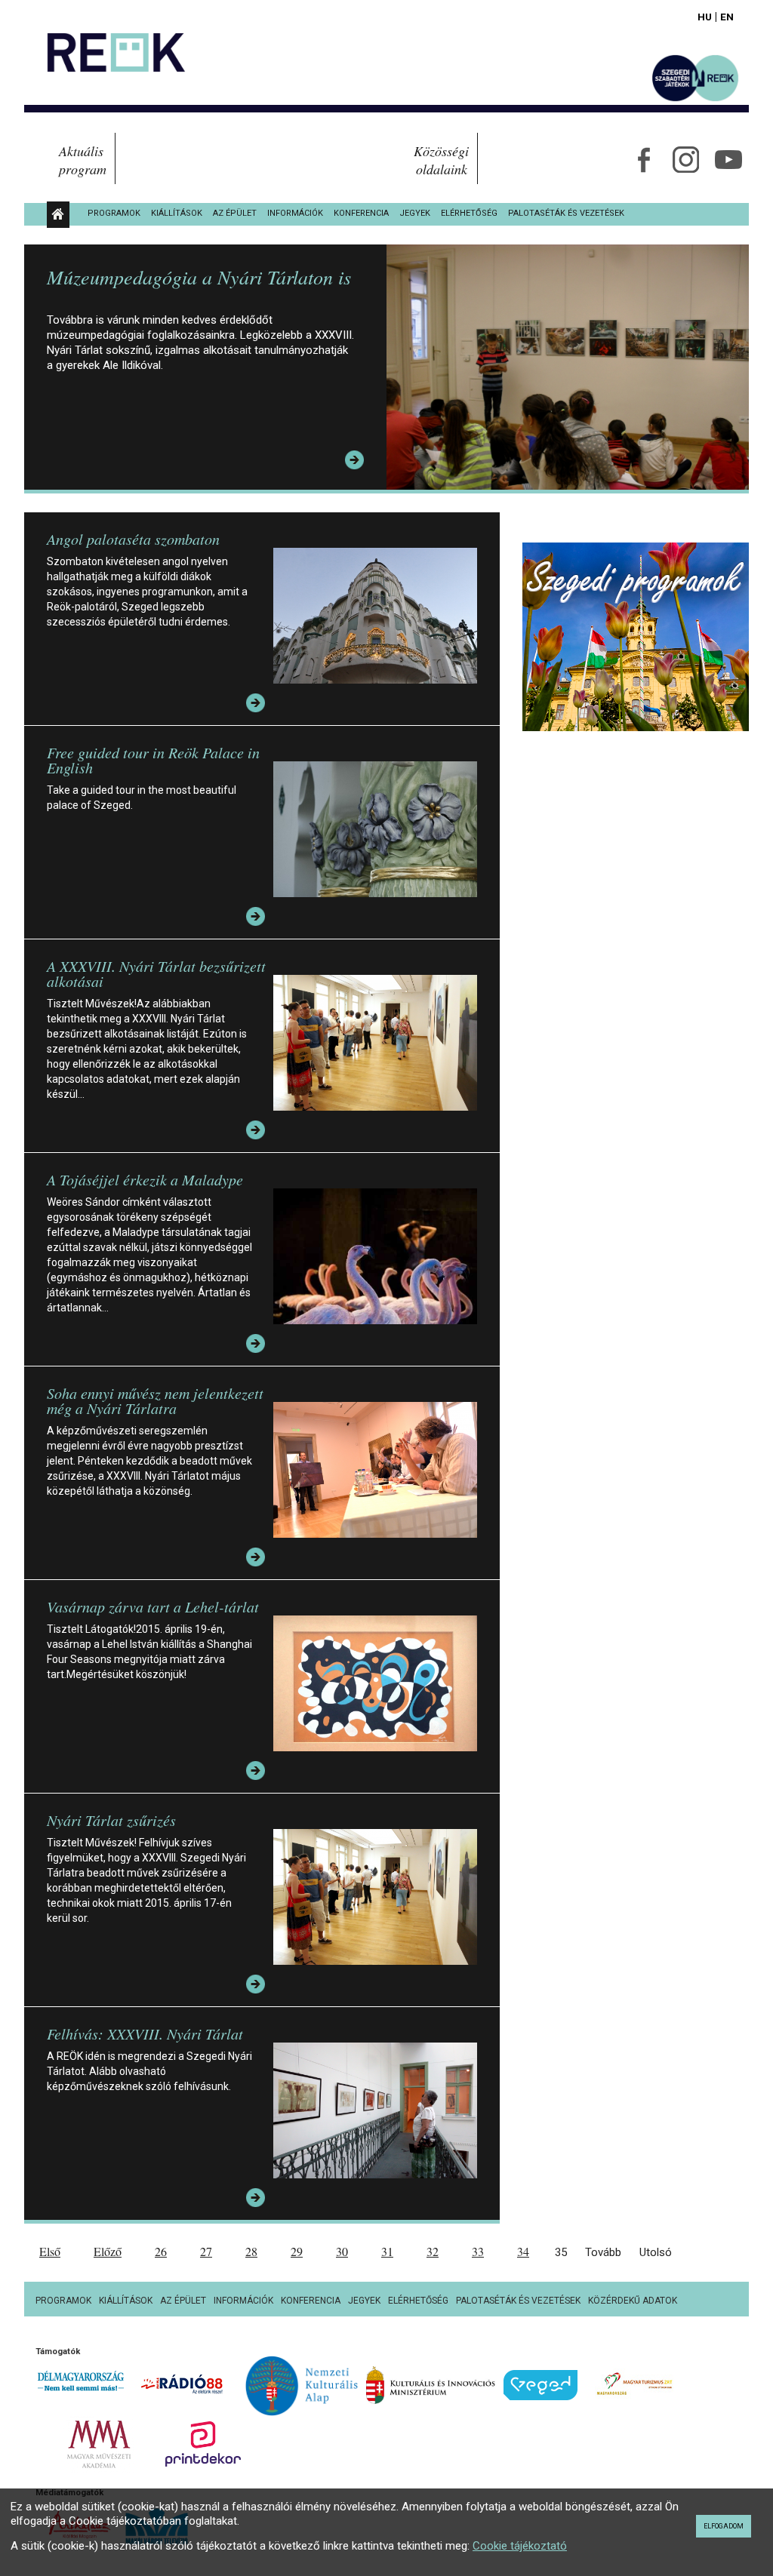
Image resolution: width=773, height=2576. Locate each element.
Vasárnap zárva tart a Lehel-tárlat (153, 1606)
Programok (114, 213)
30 (342, 2251)
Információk (295, 213)
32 (433, 2251)
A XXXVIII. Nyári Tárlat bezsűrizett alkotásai (156, 973)
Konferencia (361, 213)
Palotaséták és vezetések (566, 213)
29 (297, 2251)
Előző (108, 2251)
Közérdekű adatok (633, 2301)
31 (387, 2251)
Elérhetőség (469, 213)
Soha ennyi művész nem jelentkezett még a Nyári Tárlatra (155, 1400)
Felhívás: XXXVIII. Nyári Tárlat (145, 2033)
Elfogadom (724, 2526)
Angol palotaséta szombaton (133, 539)
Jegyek (415, 213)
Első (50, 2251)
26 (161, 2251)
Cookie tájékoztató (520, 2546)
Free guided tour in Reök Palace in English (153, 760)
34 (523, 2251)
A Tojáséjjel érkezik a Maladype (145, 1179)
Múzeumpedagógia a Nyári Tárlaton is (199, 277)
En (727, 17)
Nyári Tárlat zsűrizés (111, 1820)
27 (206, 2251)
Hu (705, 17)
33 (478, 2251)
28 (251, 2251)
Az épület (235, 213)
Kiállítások (177, 213)
